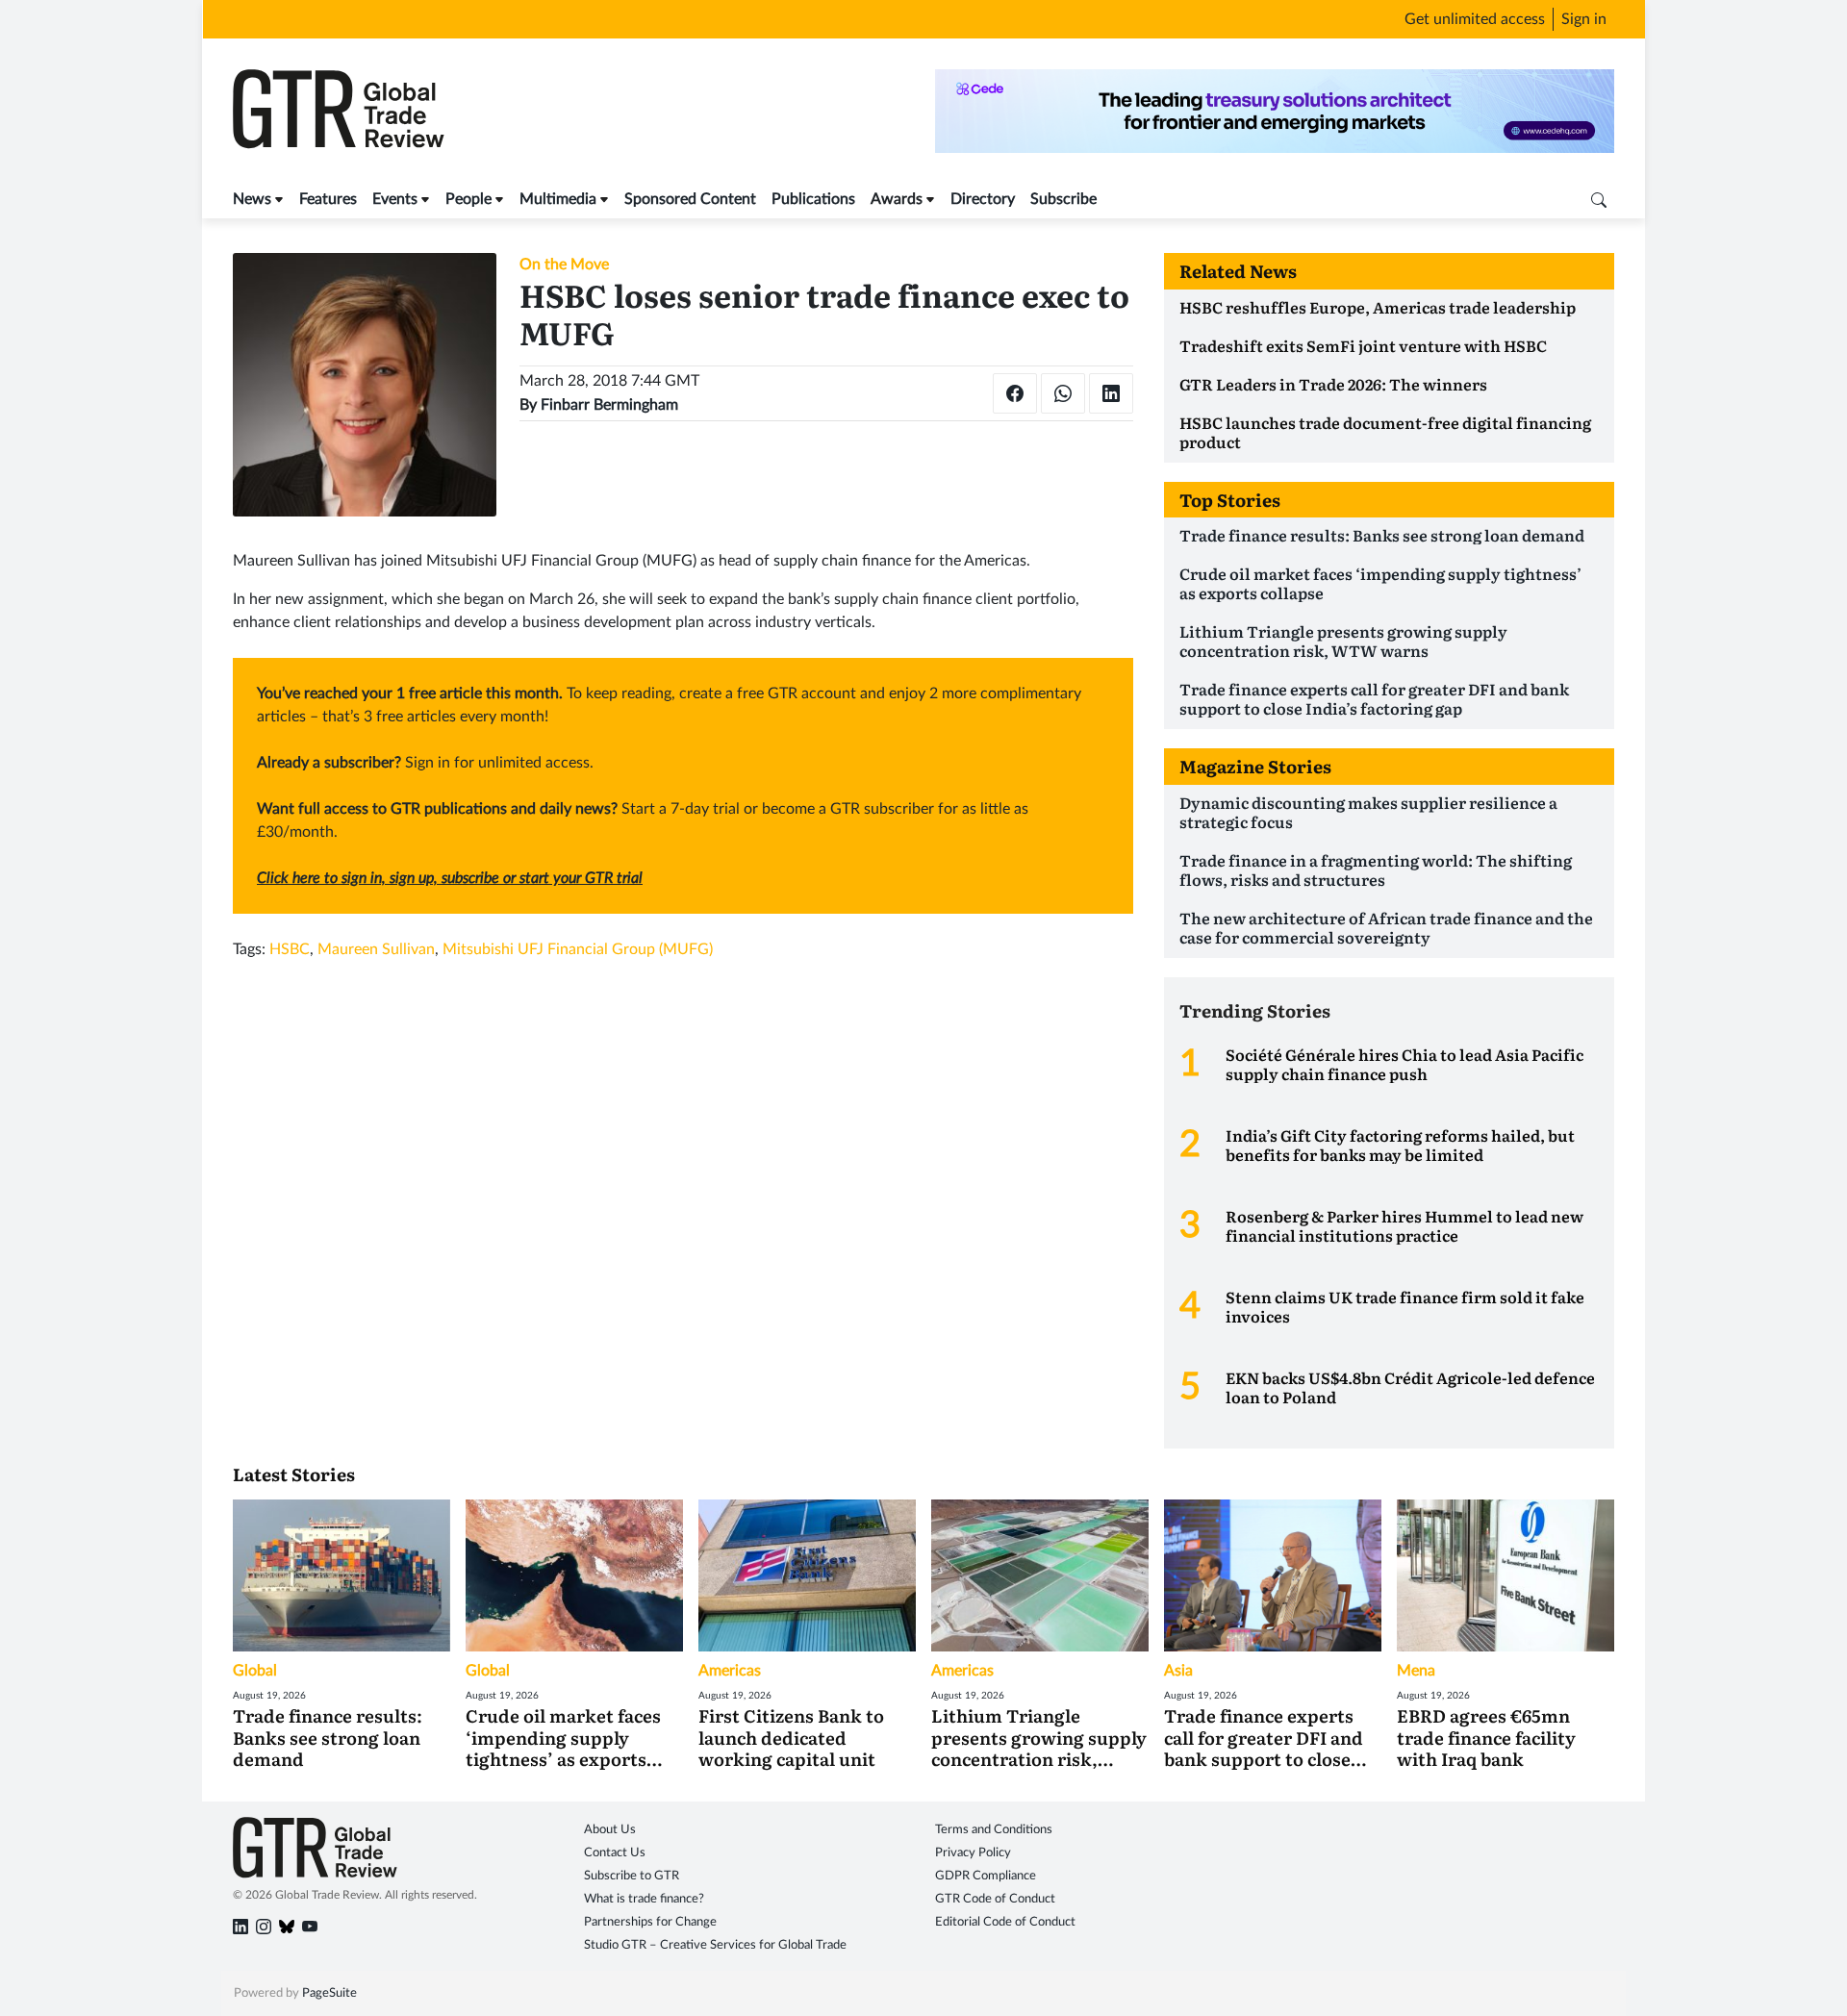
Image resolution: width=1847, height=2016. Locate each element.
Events (395, 199)
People (468, 199)
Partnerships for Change (650, 1922)
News (252, 199)
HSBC (290, 949)
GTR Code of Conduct (995, 1899)
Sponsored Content (690, 199)
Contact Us (615, 1853)
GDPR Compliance (986, 1876)
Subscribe (1063, 199)
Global (255, 1671)
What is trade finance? (644, 1899)
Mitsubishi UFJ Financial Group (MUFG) (578, 949)
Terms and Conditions (994, 1830)
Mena (1416, 1671)
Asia (1178, 1671)
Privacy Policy (973, 1853)
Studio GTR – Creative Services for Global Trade (715, 1945)
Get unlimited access (1475, 19)
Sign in (1584, 19)
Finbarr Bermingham (609, 405)
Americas (730, 1671)
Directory (983, 199)
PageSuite (329, 1993)
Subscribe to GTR (632, 1876)
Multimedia (558, 199)
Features (328, 199)
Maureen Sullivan (376, 949)
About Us (610, 1830)
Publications (813, 199)
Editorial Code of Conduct (1005, 1922)
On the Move (564, 265)
